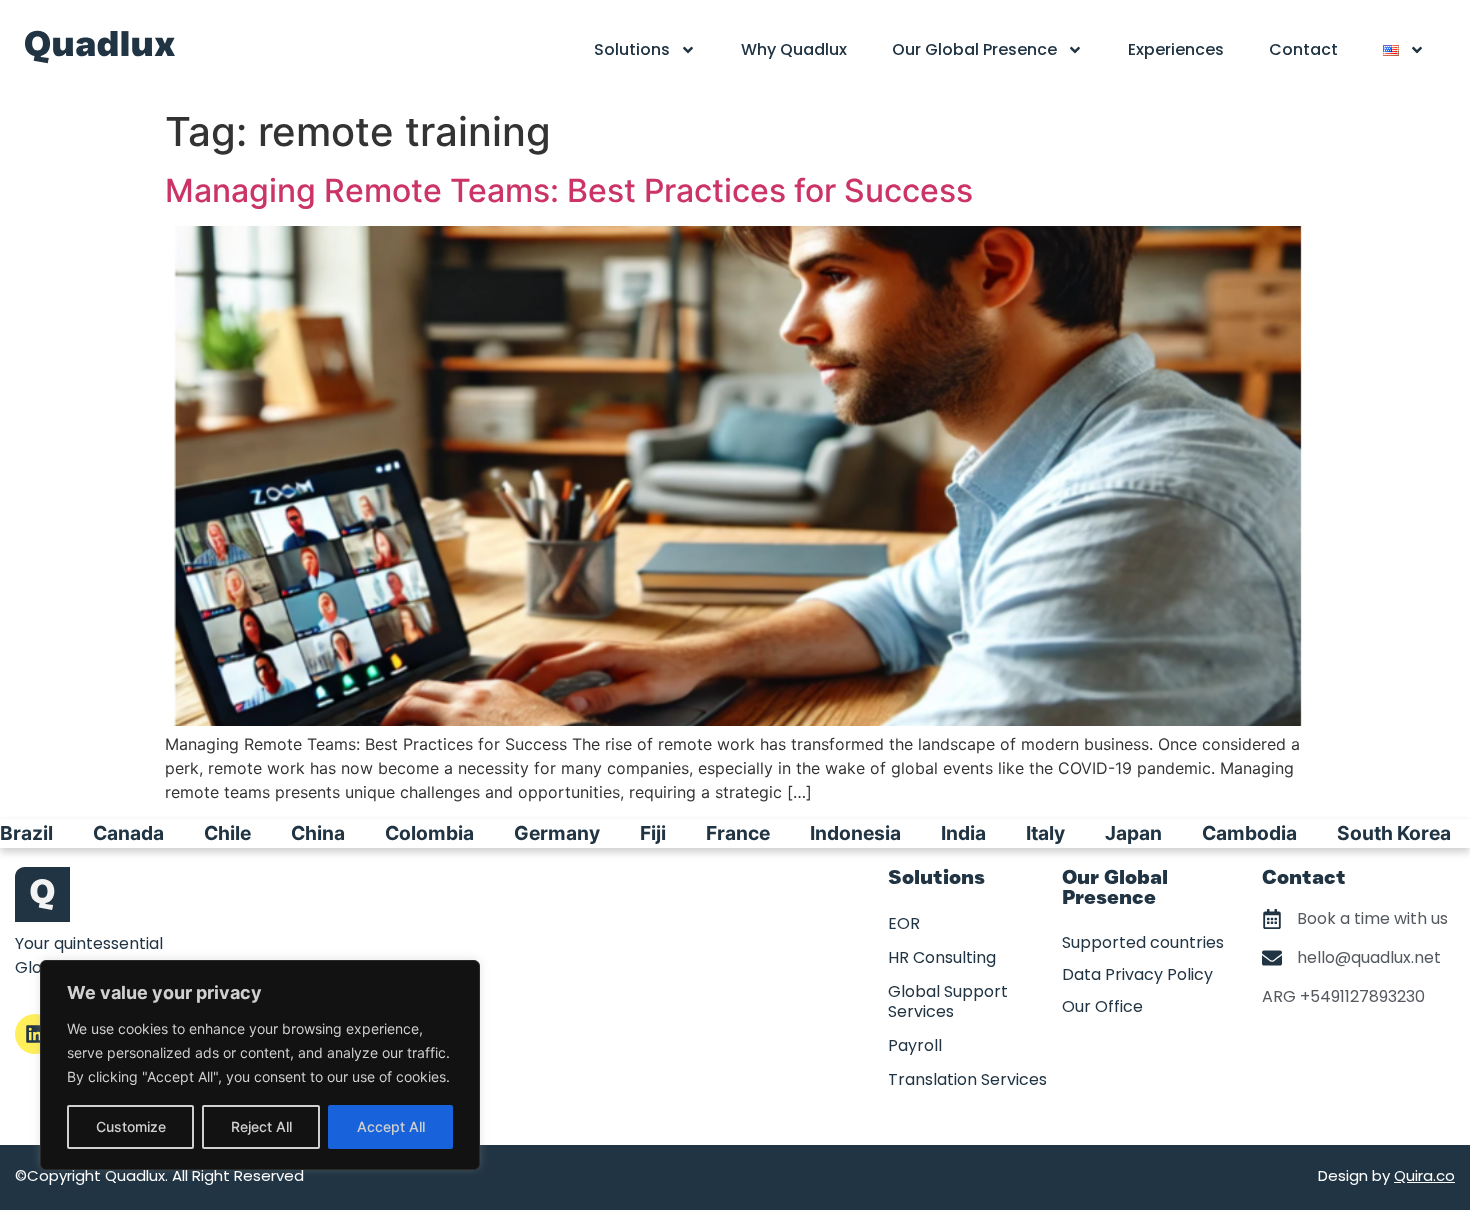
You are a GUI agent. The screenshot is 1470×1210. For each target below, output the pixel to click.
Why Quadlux (794, 50)
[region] (260, 1065)
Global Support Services (948, 1001)
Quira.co (1424, 1175)
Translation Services (967, 1079)
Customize (131, 1126)
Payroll (915, 1045)
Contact (1303, 50)
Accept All (391, 1126)
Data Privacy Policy (1137, 974)
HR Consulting (942, 957)
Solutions (632, 50)
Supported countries (1143, 942)
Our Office (1102, 1006)
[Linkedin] (35, 1034)
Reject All (261, 1126)
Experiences (1176, 50)
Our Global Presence (974, 50)
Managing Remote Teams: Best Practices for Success (569, 190)
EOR (904, 923)
